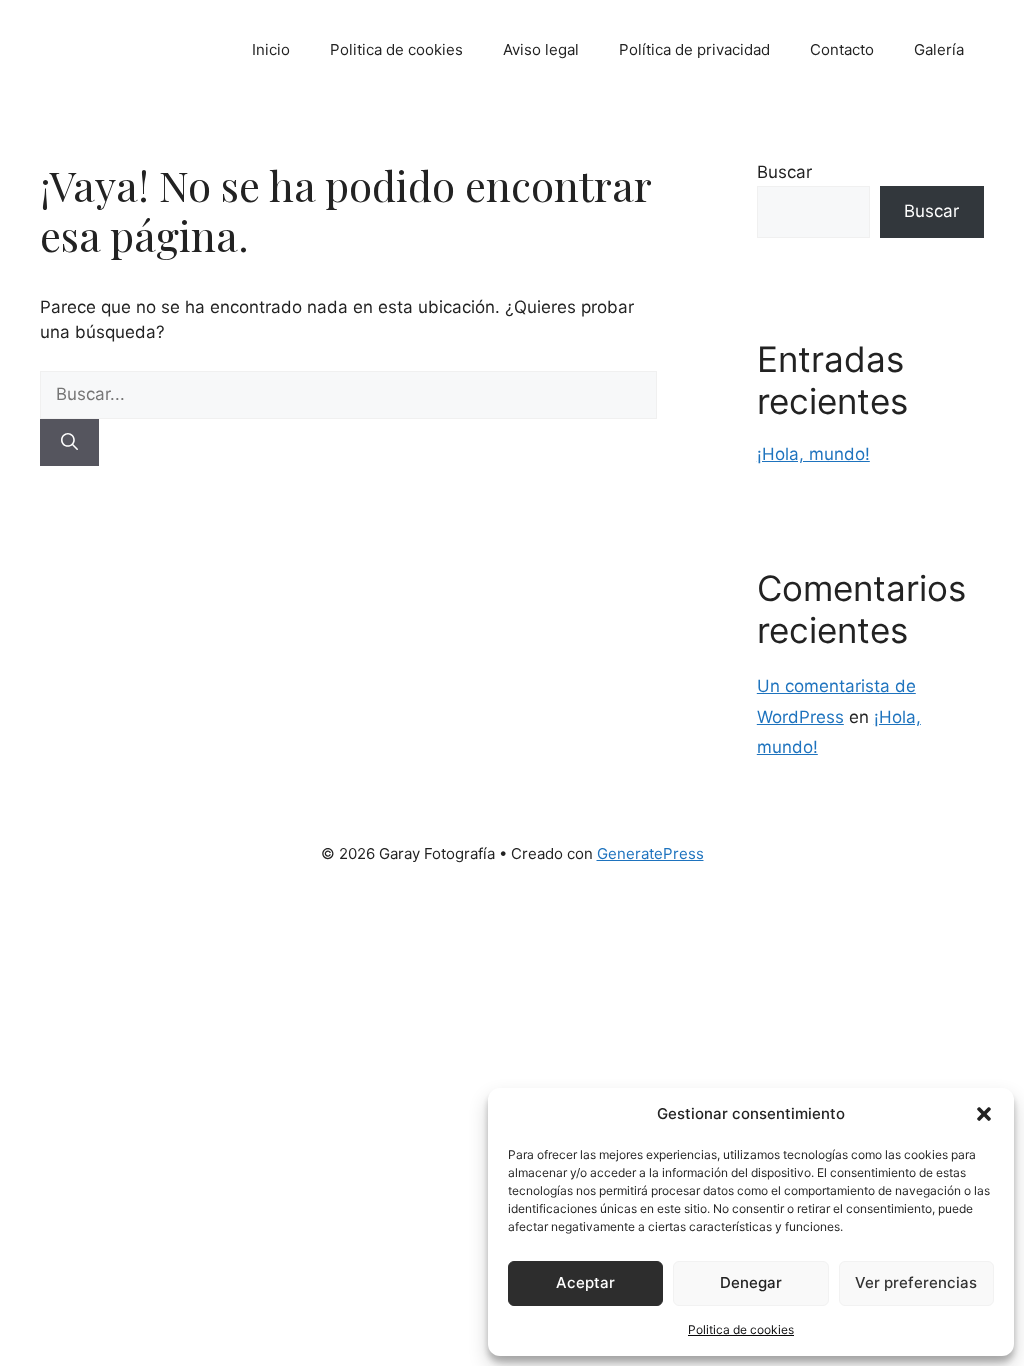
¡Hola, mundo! (813, 454)
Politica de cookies (741, 1329)
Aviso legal (541, 49)
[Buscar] (69, 443)
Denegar (751, 1282)
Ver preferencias (916, 1282)
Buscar (784, 172)
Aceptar (585, 1282)
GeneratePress (650, 853)
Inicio (271, 49)
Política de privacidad (694, 49)
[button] (984, 1114)
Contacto (842, 49)
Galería (939, 49)
